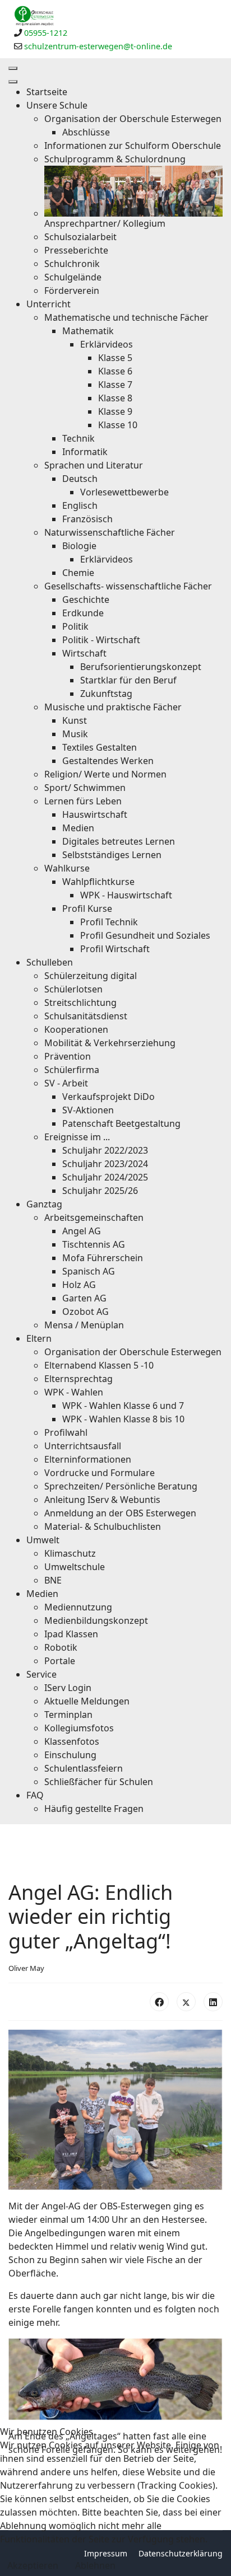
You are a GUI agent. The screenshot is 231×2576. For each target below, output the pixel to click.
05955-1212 (46, 33)
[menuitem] (47, 92)
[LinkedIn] (213, 2002)
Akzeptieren (33, 2565)
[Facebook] (159, 2002)
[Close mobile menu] (13, 82)
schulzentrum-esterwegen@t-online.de (98, 46)
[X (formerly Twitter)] (186, 2002)
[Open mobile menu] (13, 68)
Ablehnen (95, 2565)
